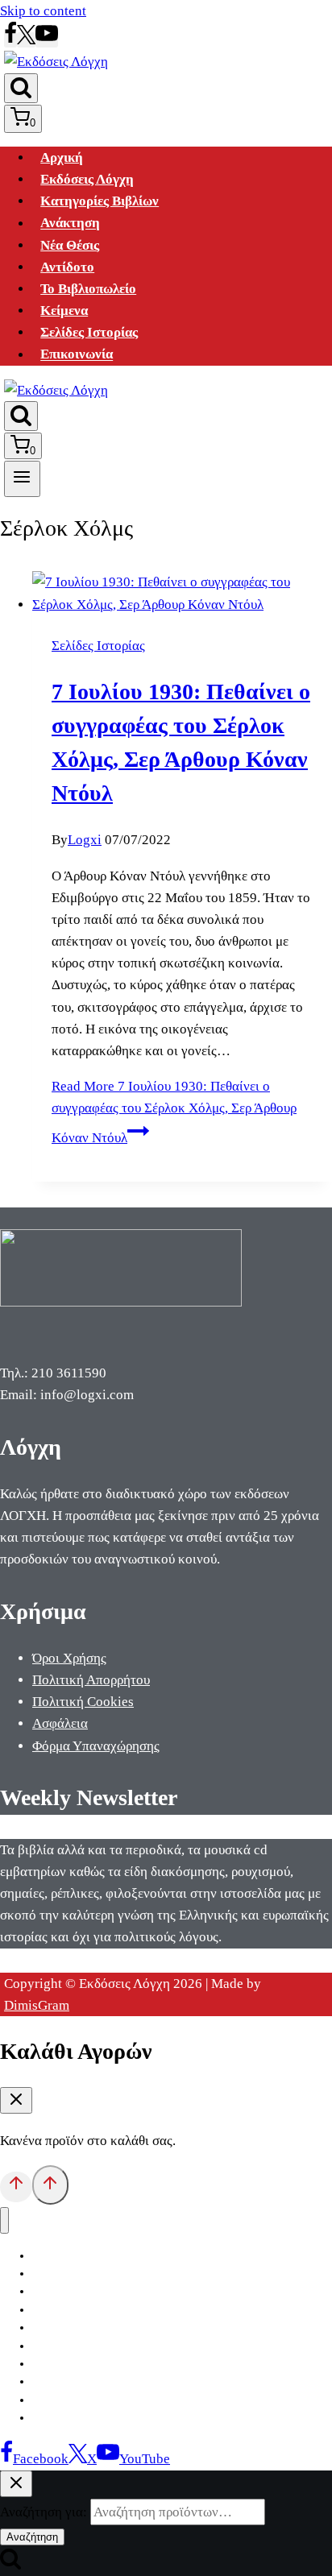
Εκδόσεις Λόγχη (87, 179)
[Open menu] (22, 478)
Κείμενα (64, 311)
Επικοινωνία (77, 355)
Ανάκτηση (70, 224)
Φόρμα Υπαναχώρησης (96, 1746)
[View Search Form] (21, 88)
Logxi (85, 840)
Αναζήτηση (32, 2537)
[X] (26, 40)
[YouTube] (47, 40)
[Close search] (16, 2484)
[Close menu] (4, 2220)
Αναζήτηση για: (44, 2512)
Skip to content (43, 11)
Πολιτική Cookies (83, 1702)
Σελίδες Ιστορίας (89, 332)
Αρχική (62, 157)
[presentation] (182, 593)
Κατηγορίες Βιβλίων (100, 201)
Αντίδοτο (67, 267)
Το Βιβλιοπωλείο (88, 289)
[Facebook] (10, 40)
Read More (174, 1112)
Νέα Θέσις (70, 245)
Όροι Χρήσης (69, 1658)
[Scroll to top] (16, 2187)
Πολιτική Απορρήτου (91, 1680)
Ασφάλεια (60, 1723)
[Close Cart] (16, 2100)
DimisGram (37, 2005)
